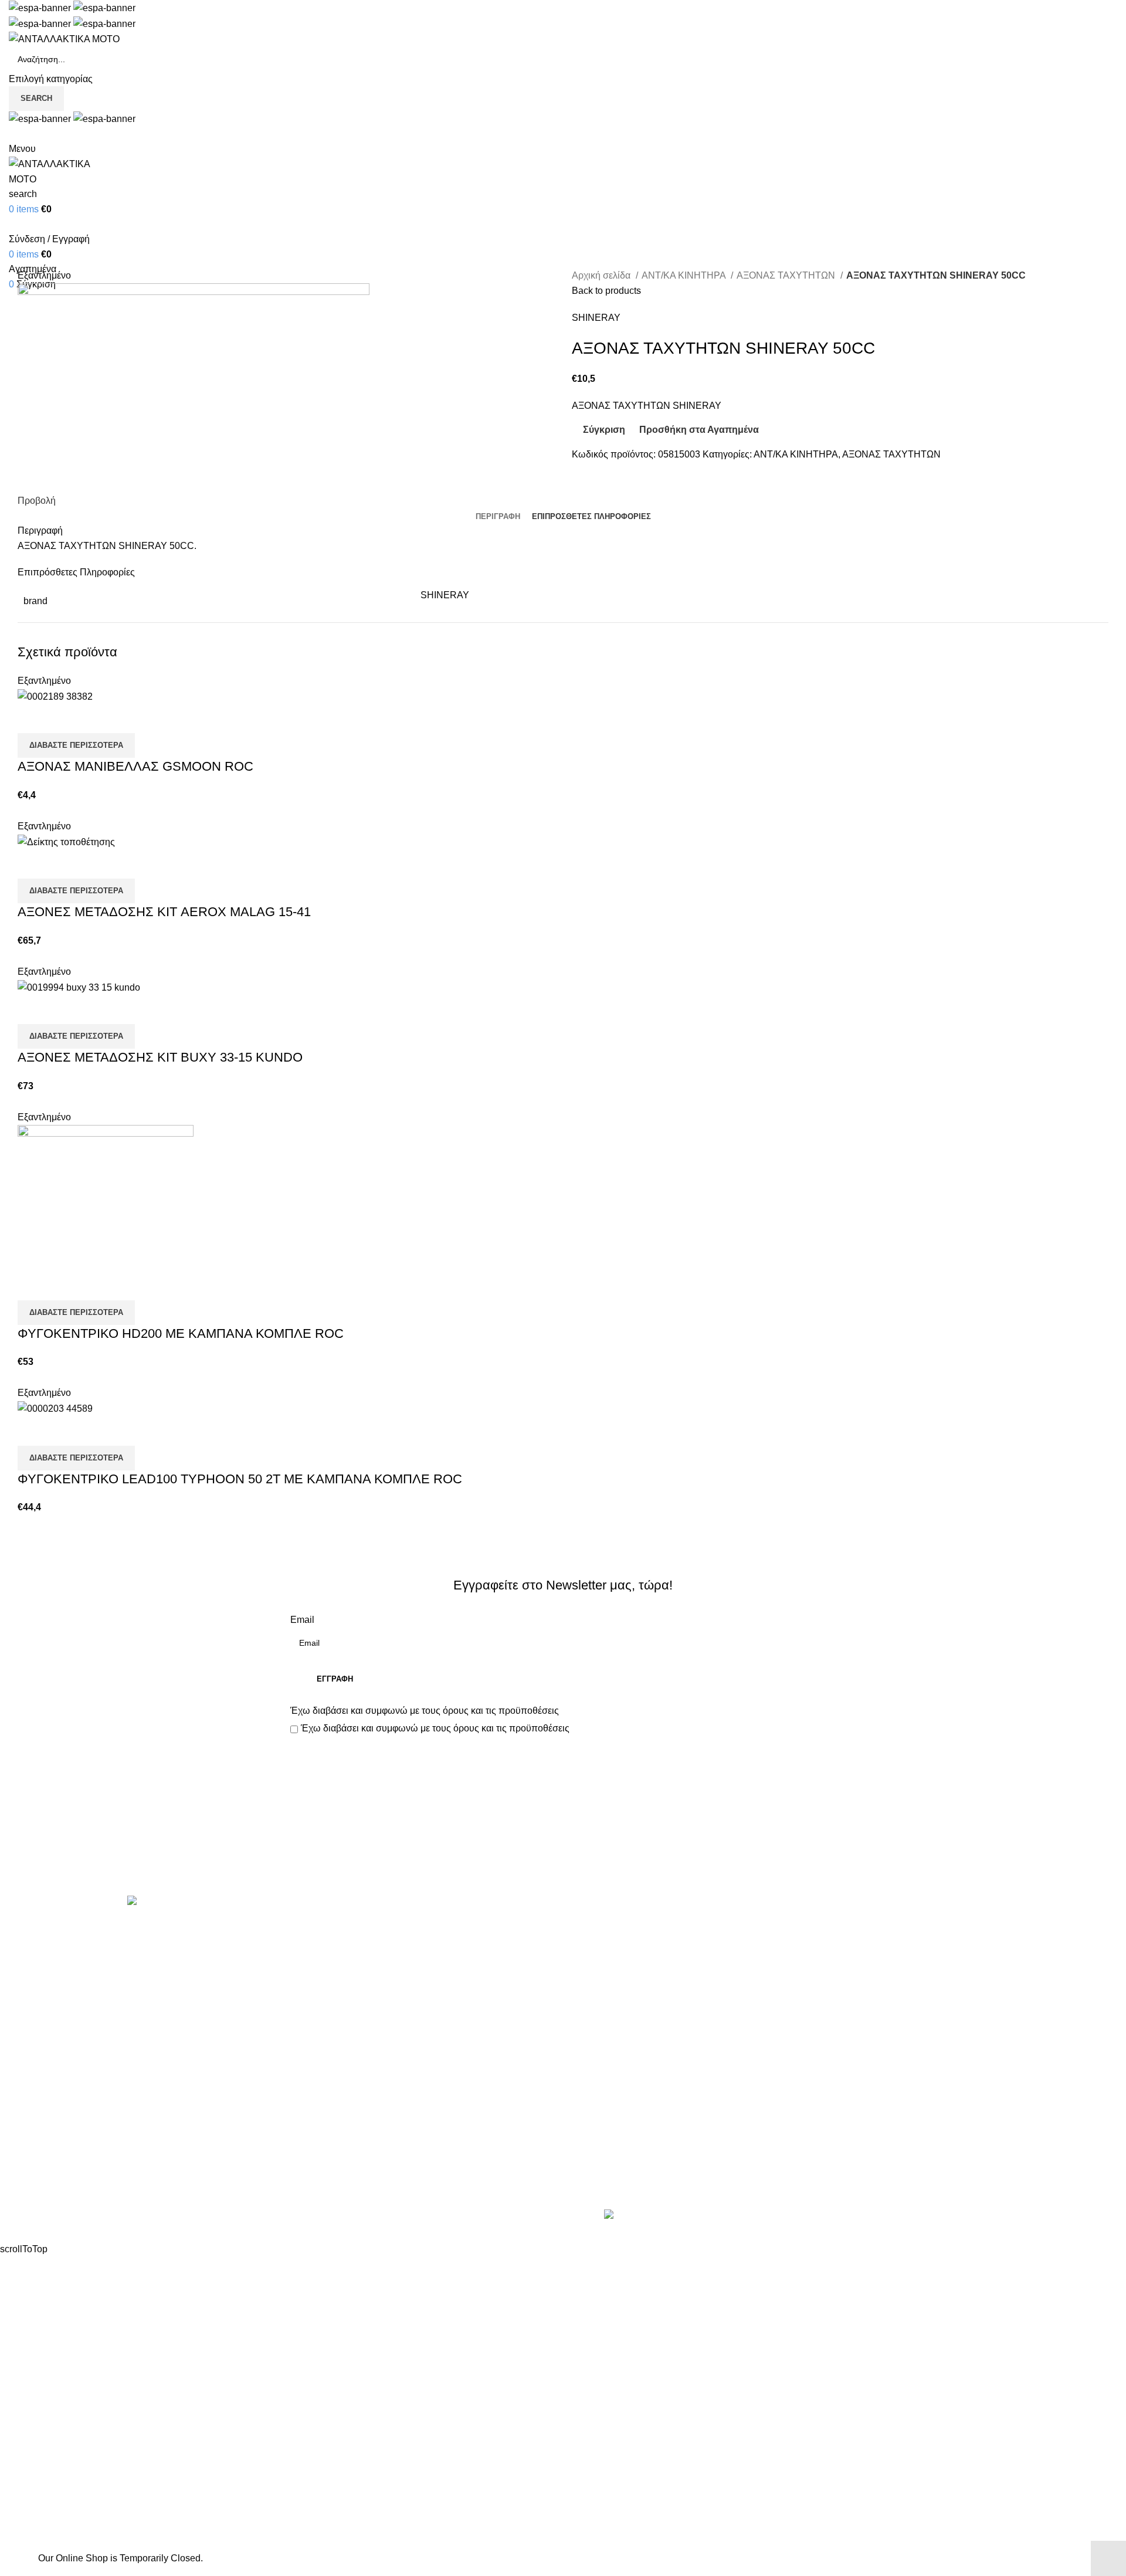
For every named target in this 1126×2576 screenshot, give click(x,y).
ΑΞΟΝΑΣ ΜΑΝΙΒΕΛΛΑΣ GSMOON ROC (135, 766)
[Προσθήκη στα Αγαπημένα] (96, 718)
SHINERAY (596, 318)
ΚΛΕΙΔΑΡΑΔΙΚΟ (325, 2168)
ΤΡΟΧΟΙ (308, 2124)
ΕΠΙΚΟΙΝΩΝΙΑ (603, 1993)
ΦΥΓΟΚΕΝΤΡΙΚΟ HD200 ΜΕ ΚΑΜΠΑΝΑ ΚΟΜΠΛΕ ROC (181, 1333)
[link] (696, 2216)
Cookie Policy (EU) (612, 2014)
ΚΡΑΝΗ (307, 2014)
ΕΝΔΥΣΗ (310, 2102)
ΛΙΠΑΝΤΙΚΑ (316, 2036)
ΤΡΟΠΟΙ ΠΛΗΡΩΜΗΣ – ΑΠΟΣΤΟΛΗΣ (652, 1970)
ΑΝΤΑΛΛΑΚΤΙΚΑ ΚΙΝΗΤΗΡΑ (351, 1927)
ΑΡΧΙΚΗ (589, 1927)
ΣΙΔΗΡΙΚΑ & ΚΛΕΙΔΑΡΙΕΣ (345, 2190)
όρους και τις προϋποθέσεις (501, 1711)
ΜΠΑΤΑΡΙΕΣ (317, 2058)
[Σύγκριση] (32, 718)
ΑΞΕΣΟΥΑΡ (315, 1949)
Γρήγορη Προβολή (64, 718)
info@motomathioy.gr (900, 1967)
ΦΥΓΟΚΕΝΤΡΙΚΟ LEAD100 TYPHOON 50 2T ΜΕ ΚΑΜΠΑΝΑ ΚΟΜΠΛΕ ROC (240, 1479)
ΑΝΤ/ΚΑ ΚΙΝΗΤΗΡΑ (685, 275)
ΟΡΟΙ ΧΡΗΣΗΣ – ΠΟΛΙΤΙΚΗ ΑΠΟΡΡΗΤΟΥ (662, 1949)
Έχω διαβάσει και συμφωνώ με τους (425, 1711)
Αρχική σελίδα (602, 275)
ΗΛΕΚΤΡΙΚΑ (317, 1993)
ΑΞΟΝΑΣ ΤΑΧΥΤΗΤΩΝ (787, 275)
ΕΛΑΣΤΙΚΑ (313, 1970)
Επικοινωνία (564, 1856)
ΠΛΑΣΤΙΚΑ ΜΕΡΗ (328, 2080)
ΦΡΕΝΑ (307, 2146)
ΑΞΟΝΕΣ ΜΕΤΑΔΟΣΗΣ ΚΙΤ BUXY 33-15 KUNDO (160, 1057)
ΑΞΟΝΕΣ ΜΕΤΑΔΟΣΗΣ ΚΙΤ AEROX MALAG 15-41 (164, 912)
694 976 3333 (882, 1949)
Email (302, 1620)
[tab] (498, 517)
